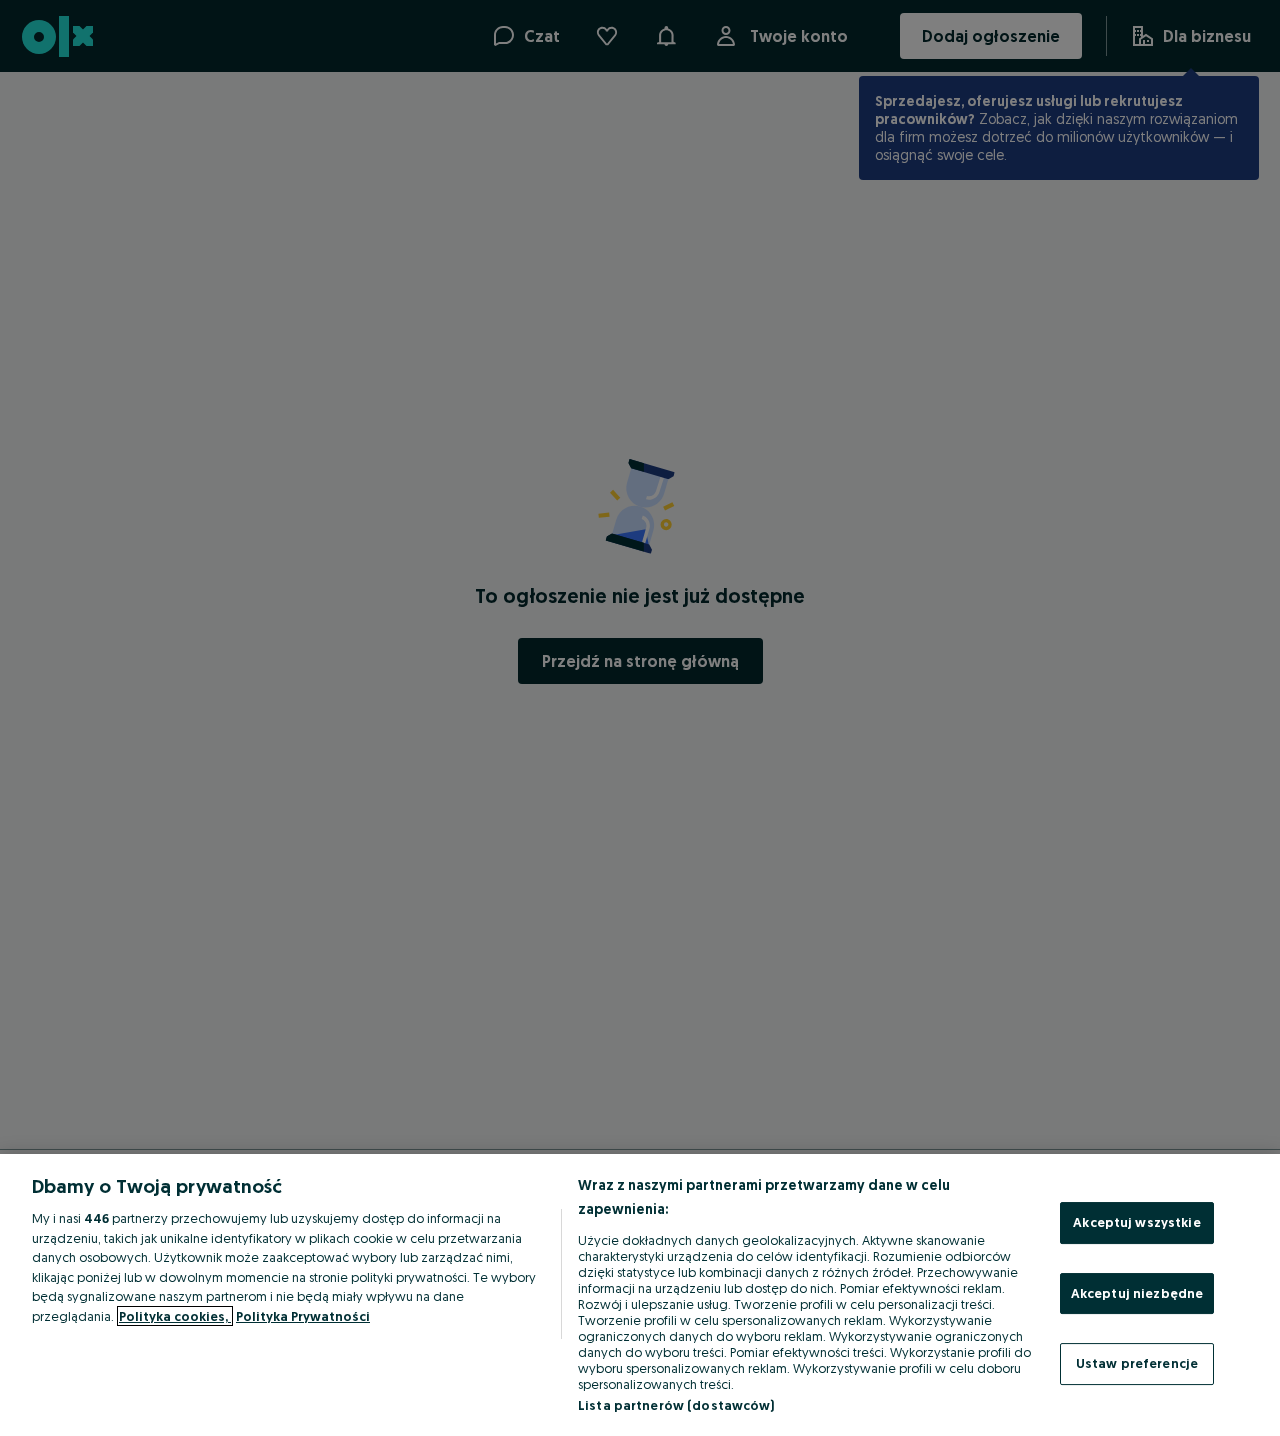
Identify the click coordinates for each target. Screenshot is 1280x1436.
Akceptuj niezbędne (1137, 1293)
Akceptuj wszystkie (1136, 1222)
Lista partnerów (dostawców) (676, 1405)
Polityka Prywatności (303, 1316)
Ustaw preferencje (1137, 1363)
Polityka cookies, (175, 1316)
